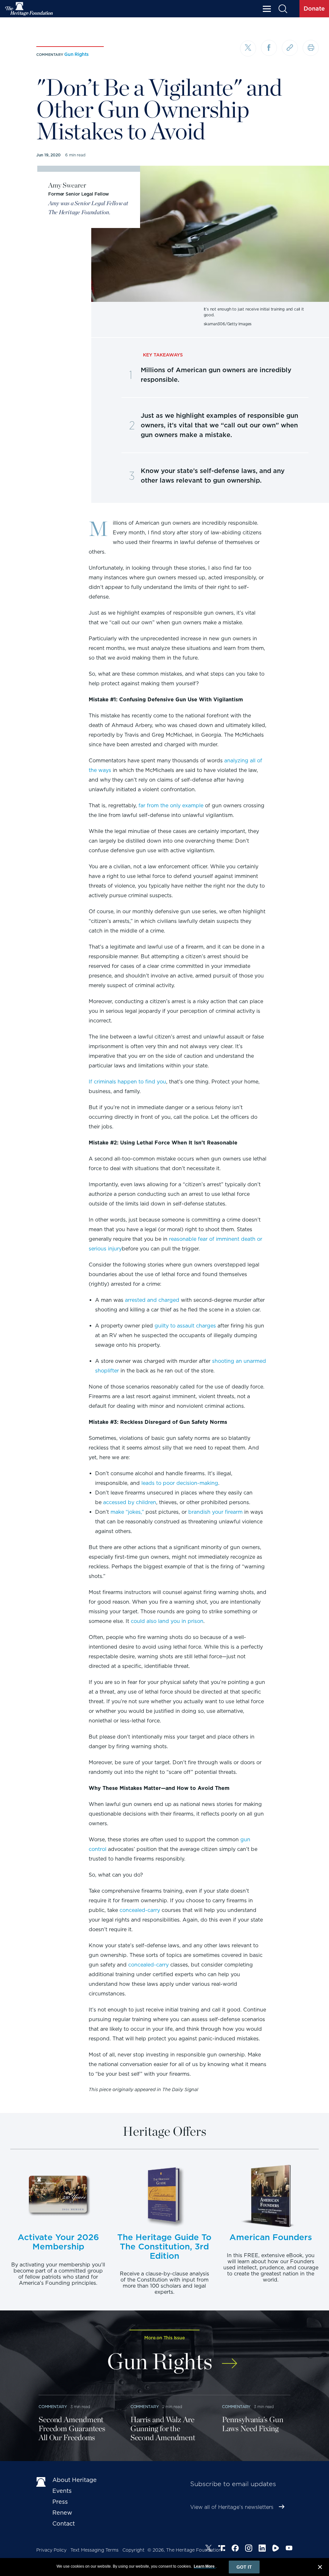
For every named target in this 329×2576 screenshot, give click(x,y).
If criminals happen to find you (127, 1082)
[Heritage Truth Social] (222, 2549)
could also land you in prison (167, 1621)
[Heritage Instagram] (249, 2549)
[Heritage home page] (41, 2481)
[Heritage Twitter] (209, 2549)
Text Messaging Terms (94, 2550)
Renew (62, 2513)
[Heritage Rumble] (276, 2549)
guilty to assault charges (185, 1326)
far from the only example (171, 806)
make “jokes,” (127, 1512)
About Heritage (75, 2480)
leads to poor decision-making (180, 1483)
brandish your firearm (215, 1512)
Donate (314, 9)
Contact (64, 2523)
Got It (244, 2567)
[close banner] (320, 2568)
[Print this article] (311, 48)
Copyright (133, 2550)
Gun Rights (76, 54)
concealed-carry (140, 1910)
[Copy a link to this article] (290, 48)
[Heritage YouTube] (289, 2549)
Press (60, 2502)
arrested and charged (152, 1300)
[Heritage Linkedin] (262, 2549)
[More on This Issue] (230, 2359)
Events (62, 2491)
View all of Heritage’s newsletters (232, 2507)
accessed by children (130, 1502)
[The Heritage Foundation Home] (29, 9)
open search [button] (283, 9)
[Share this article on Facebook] (269, 48)
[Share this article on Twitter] (248, 48)
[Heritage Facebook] (235, 2549)
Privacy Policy (51, 2550)
